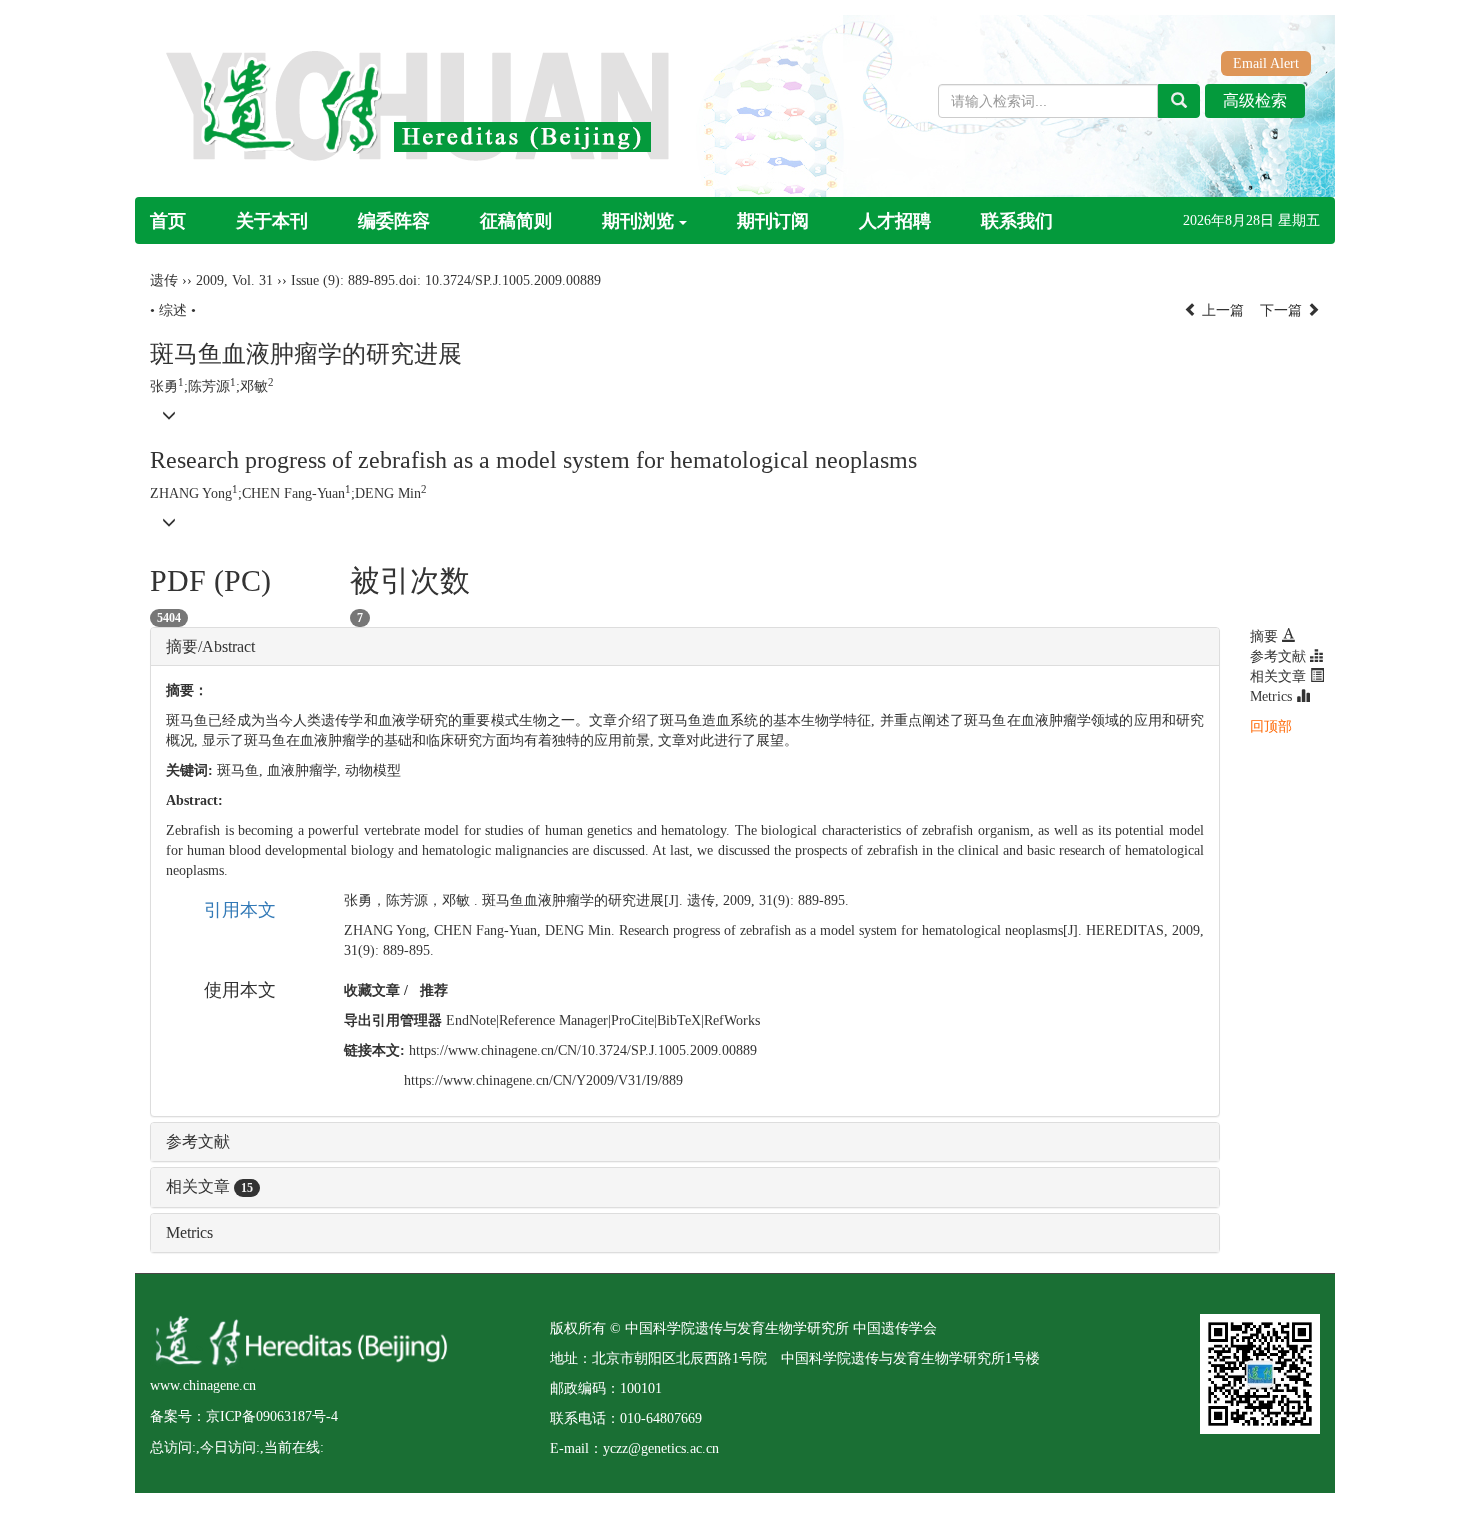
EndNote (471, 1020)
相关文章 (209, 1186)
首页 (168, 221)
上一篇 (1221, 310)
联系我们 (1017, 221)
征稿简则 (516, 221)
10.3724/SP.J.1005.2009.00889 (513, 280)
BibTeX (679, 1020)
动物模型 (373, 770)
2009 (210, 280)
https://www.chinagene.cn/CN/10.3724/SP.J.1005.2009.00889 (583, 1050)
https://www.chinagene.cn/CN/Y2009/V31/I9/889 (543, 1080)
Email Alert (1266, 63)
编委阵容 (394, 221)
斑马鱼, (242, 770)
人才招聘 (895, 221)
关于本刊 (272, 221)
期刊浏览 (638, 221)
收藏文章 (372, 990)
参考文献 (198, 1141)
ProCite (632, 1020)
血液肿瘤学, (306, 770)
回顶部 (1271, 726)
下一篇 (1283, 310)
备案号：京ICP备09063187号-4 (244, 1416)
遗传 (164, 280)
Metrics (189, 1232)
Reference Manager (553, 1020)
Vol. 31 (252, 280)
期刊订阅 (773, 221)
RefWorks (732, 1020)
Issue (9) (315, 280)
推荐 (434, 990)
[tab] (685, 647)
